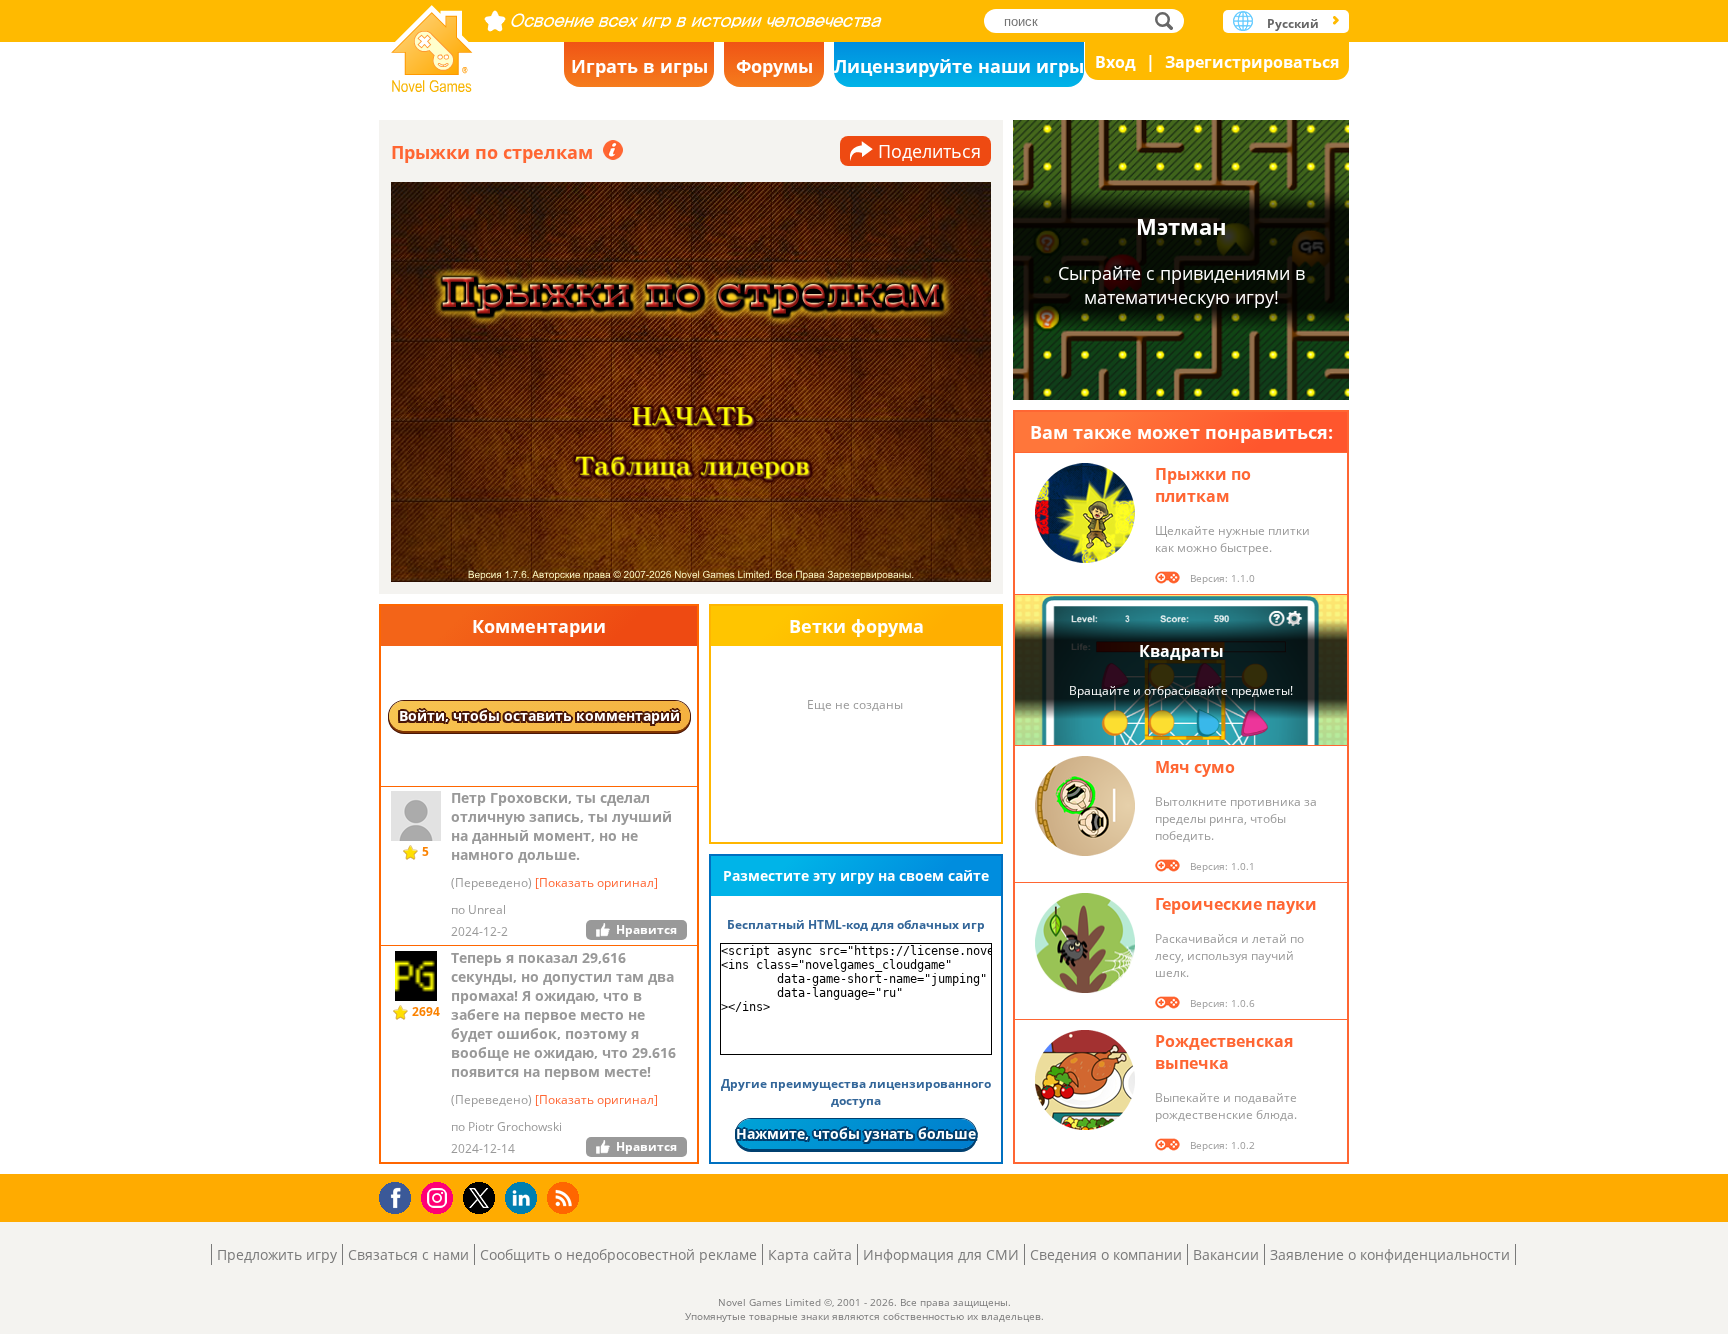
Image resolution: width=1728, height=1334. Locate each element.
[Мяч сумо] (1085, 806)
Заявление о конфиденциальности (1390, 1254)
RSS (565, 1197)
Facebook (400, 1195)
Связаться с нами (408, 1254)
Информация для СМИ (941, 1254)
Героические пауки (1236, 904)
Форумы (774, 66)
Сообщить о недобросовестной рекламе (618, 1254)
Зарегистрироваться (1252, 62)
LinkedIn (524, 1198)
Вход (1115, 62)
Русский (1293, 23)
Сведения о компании (1106, 1254)
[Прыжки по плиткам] (1085, 513)
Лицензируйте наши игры (959, 66)
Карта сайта (810, 1254)
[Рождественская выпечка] (1085, 1080)
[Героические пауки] (1085, 943)
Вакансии (1226, 1254)
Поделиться (929, 151)
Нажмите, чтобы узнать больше (856, 1133)
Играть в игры (639, 66)
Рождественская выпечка (1224, 1052)
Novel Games (432, 42)
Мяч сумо (1195, 767)
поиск (1169, 20)
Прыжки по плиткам (1203, 485)
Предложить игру (277, 1254)
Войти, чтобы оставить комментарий (539, 715)
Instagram (440, 1196)
